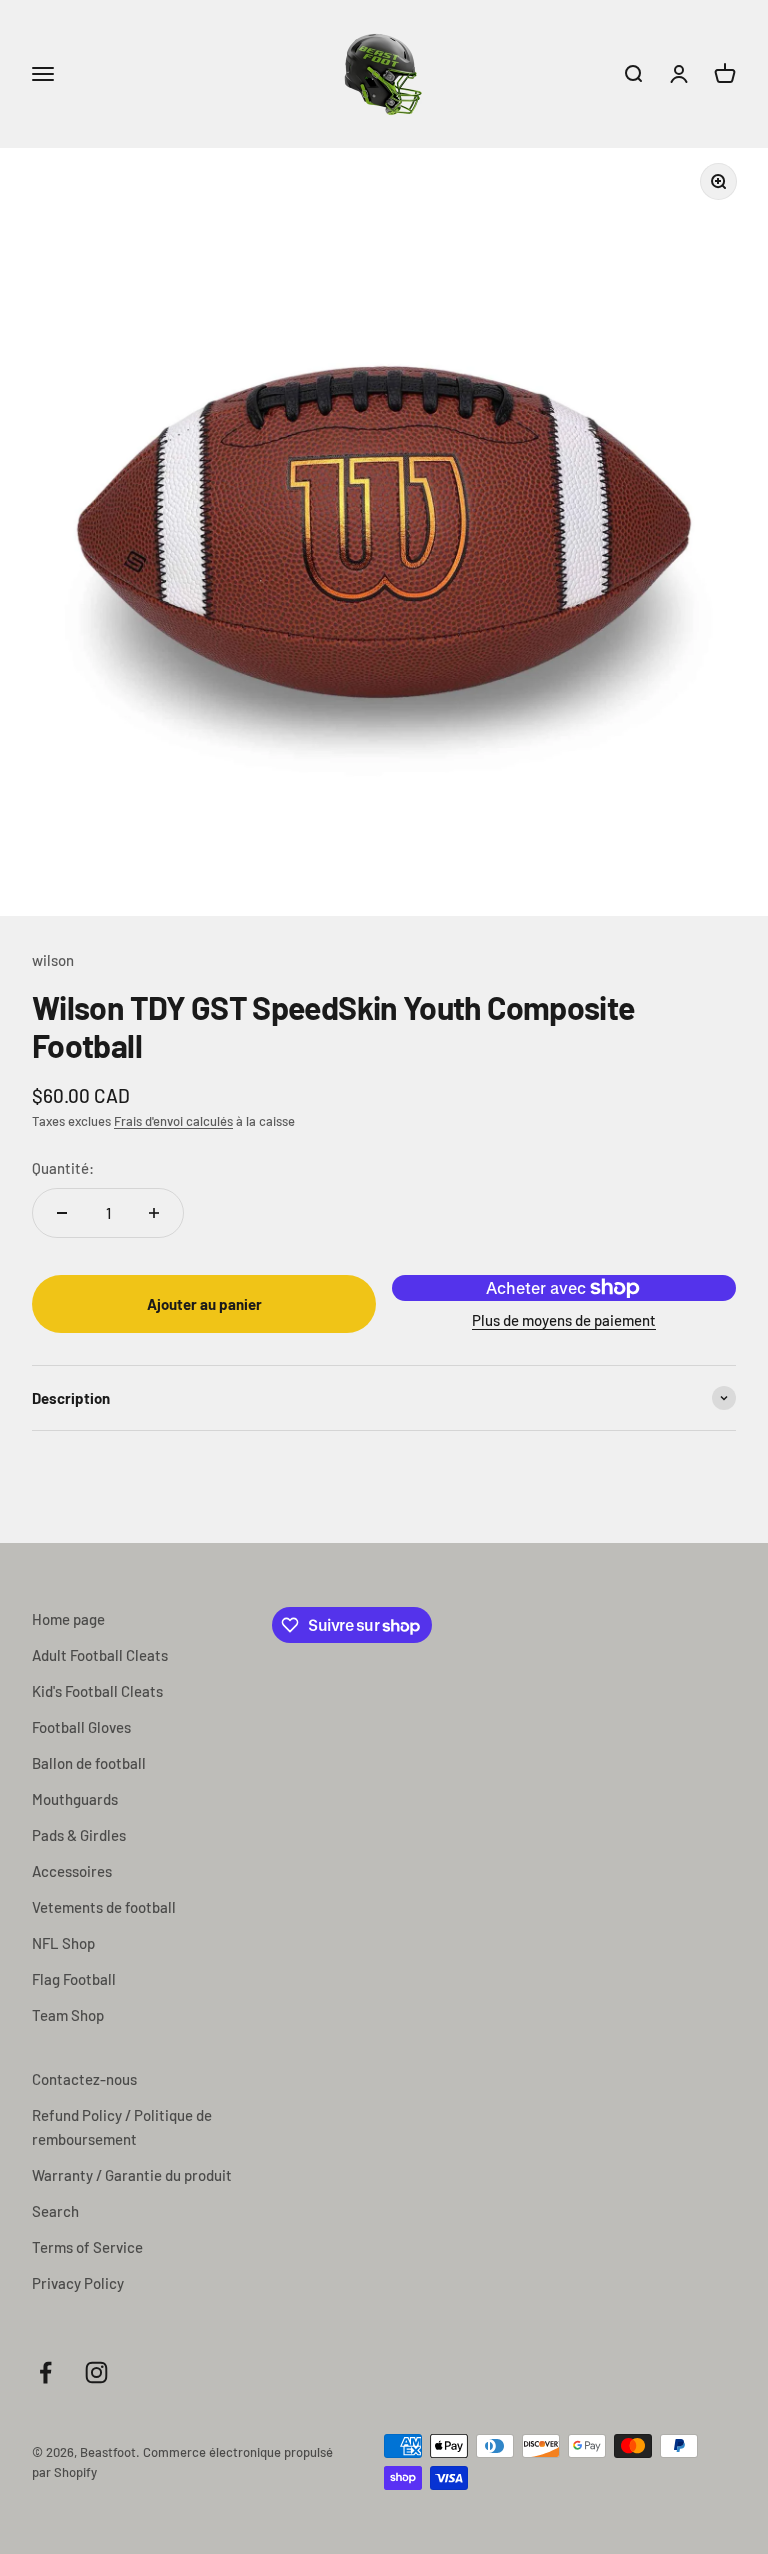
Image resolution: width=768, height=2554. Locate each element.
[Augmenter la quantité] (154, 1213)
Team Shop (68, 2015)
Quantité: (63, 1168)
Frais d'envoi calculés (173, 1121)
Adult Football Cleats (100, 1655)
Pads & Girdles (79, 1835)
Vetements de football (104, 1907)
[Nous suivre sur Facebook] (45, 2372)
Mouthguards (75, 1799)
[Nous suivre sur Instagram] (96, 2372)
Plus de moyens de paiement (564, 1320)
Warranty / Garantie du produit (132, 2175)
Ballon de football (89, 1763)
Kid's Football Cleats (97, 1691)
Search (55, 2211)
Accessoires (72, 1871)
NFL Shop (63, 1943)
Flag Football (74, 1979)
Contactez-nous (84, 2079)
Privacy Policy (78, 2283)
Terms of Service (87, 2247)
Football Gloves (81, 1727)
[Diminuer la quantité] (62, 1213)
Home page (68, 1619)
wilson (53, 960)
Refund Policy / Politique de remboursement (122, 2127)
